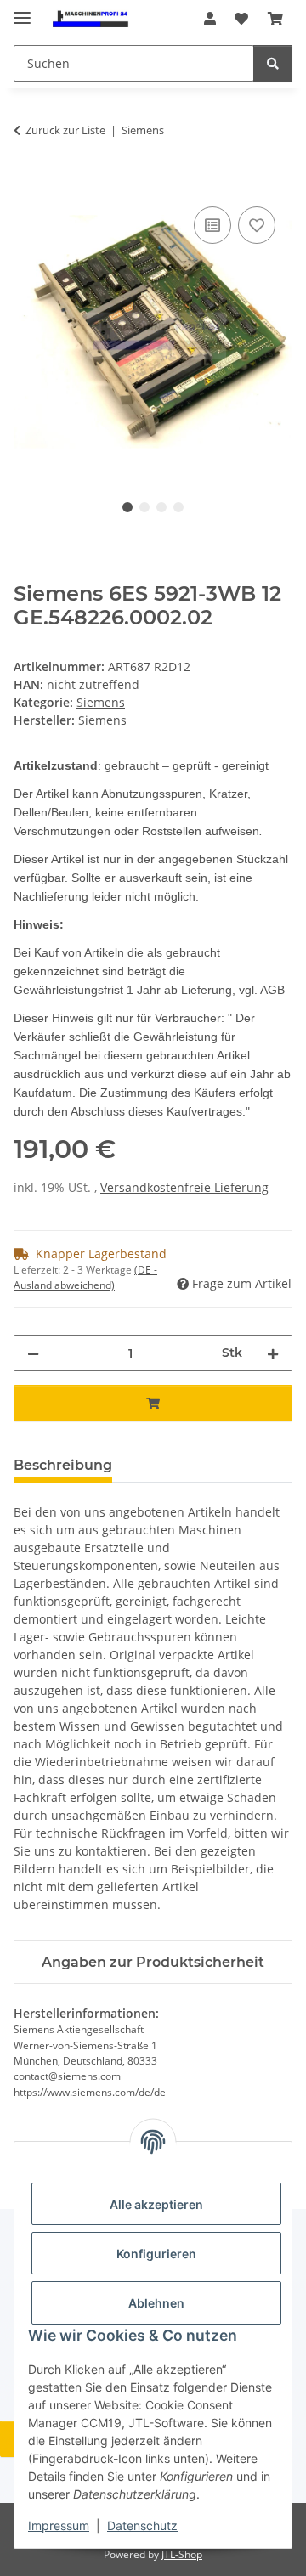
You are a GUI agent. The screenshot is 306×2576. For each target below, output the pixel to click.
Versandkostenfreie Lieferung (184, 1187)
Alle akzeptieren (156, 2204)
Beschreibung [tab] (63, 1465)
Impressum (59, 2525)
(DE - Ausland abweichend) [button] (85, 1277)
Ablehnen (156, 2303)
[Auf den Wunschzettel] (257, 225)
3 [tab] (161, 507)
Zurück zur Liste (65, 130)
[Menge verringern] (33, 1353)
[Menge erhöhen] (273, 1353)
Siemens (101, 702)
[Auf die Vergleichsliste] (212, 225)
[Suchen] (273, 63)
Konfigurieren (156, 2254)
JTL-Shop (182, 2554)
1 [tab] (127, 507)
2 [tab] (144, 507)
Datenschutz (142, 2525)
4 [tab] (178, 507)
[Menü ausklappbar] (22, 11)
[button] (210, 19)
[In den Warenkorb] (27, 184)
